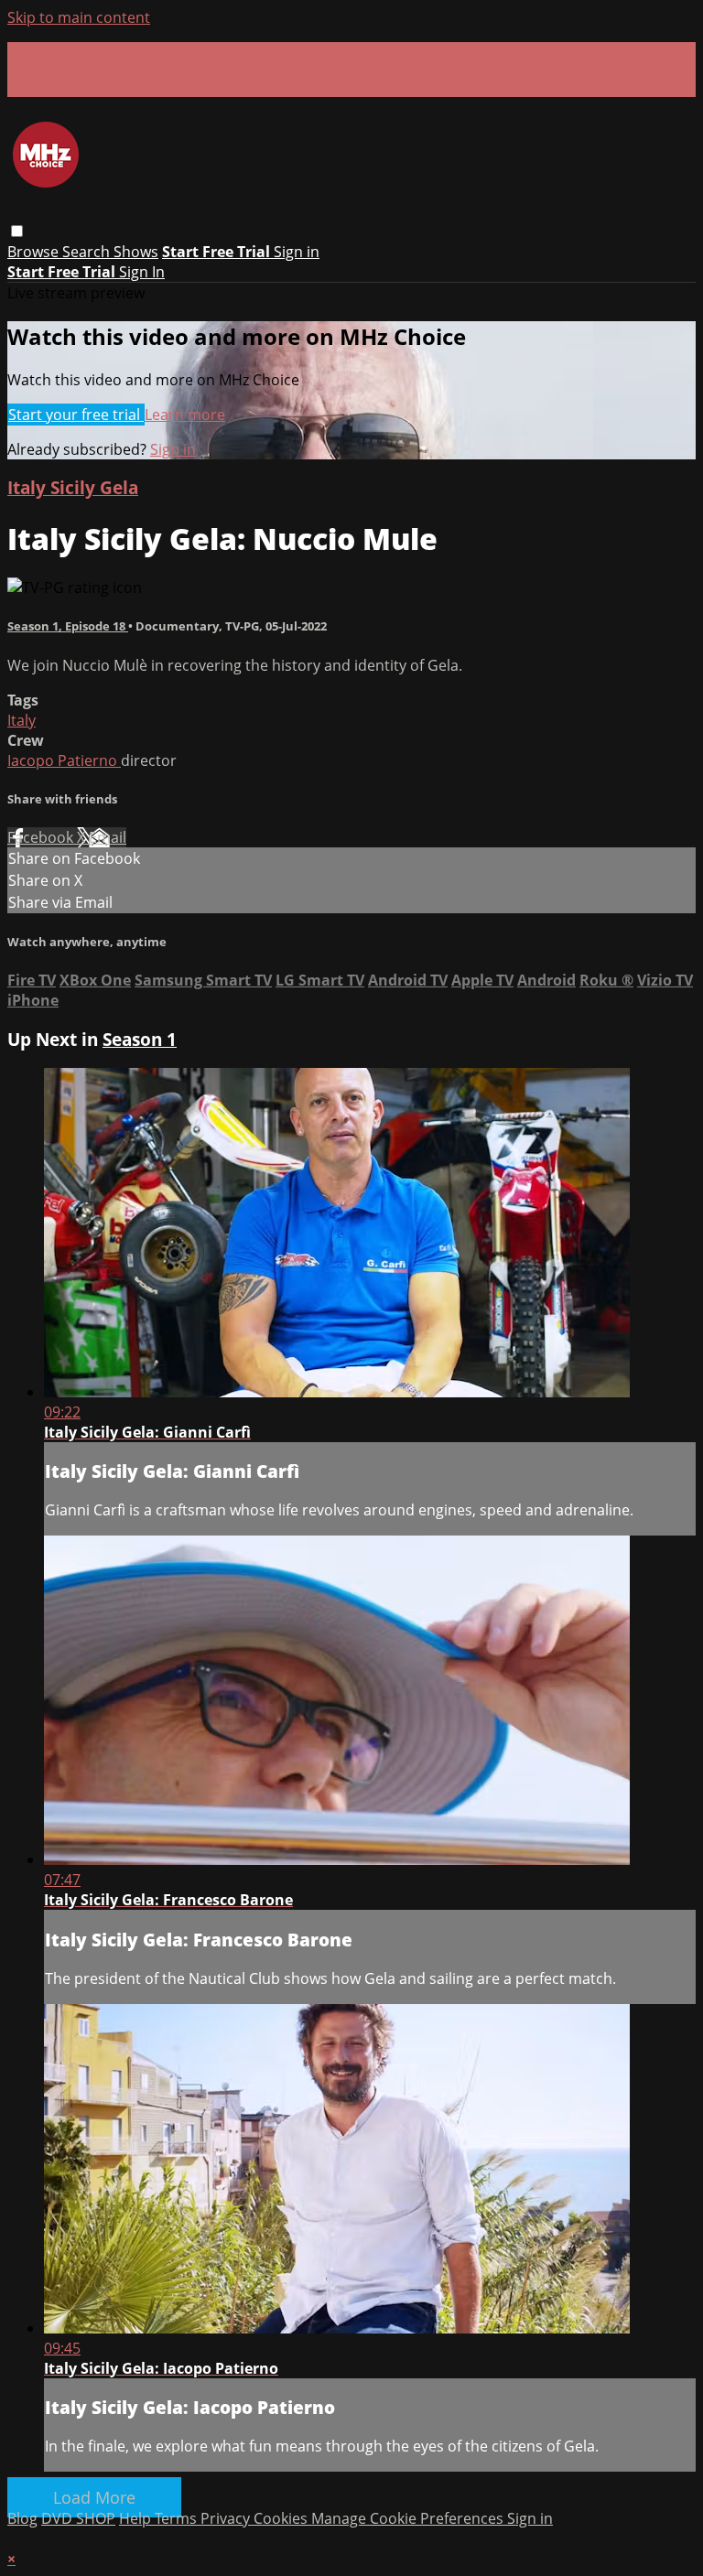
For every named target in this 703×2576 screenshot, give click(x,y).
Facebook (42, 837)
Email (108, 837)
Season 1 (140, 1039)
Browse (35, 252)
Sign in (297, 252)
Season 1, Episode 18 (68, 626)
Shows (136, 252)
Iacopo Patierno (64, 760)
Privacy (227, 2518)
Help (137, 2518)
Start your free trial (76, 415)
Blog (22, 2518)
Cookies (282, 2518)
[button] (17, 231)
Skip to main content (79, 17)
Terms (178, 2518)
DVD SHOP (78, 2518)
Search (88, 252)
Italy (22, 720)
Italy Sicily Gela (73, 487)
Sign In (142, 272)
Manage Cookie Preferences (409, 2518)
